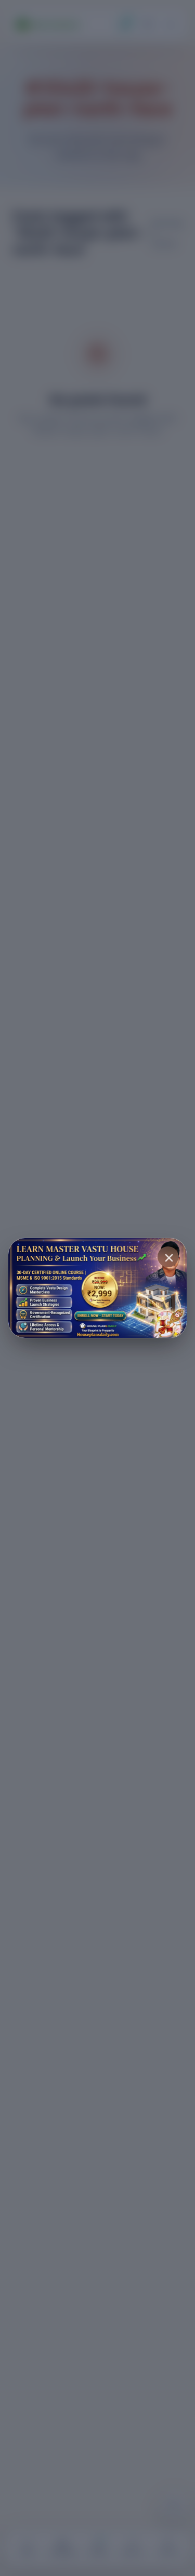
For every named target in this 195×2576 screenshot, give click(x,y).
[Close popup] (168, 1257)
